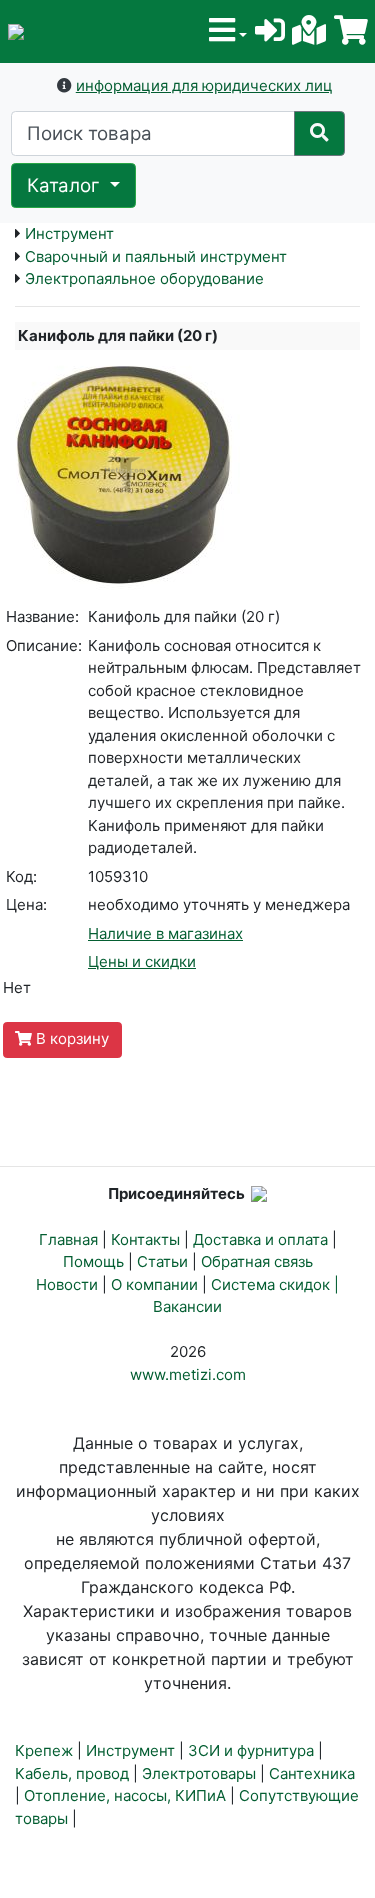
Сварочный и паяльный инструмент (156, 256)
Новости (67, 1284)
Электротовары (199, 1773)
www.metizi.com (188, 1374)
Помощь (93, 1261)
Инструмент (69, 233)
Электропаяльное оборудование (144, 278)
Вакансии (187, 1306)
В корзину (70, 1038)
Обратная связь (257, 1261)
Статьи (162, 1261)
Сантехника (312, 1773)
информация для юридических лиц (204, 85)
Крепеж (44, 1750)
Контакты (145, 1239)
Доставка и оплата (260, 1239)
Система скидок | (275, 1284)
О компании (154, 1284)
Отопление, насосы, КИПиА (125, 1795)
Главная (68, 1239)
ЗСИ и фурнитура (251, 1750)
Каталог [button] (66, 185)
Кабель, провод (72, 1773)
